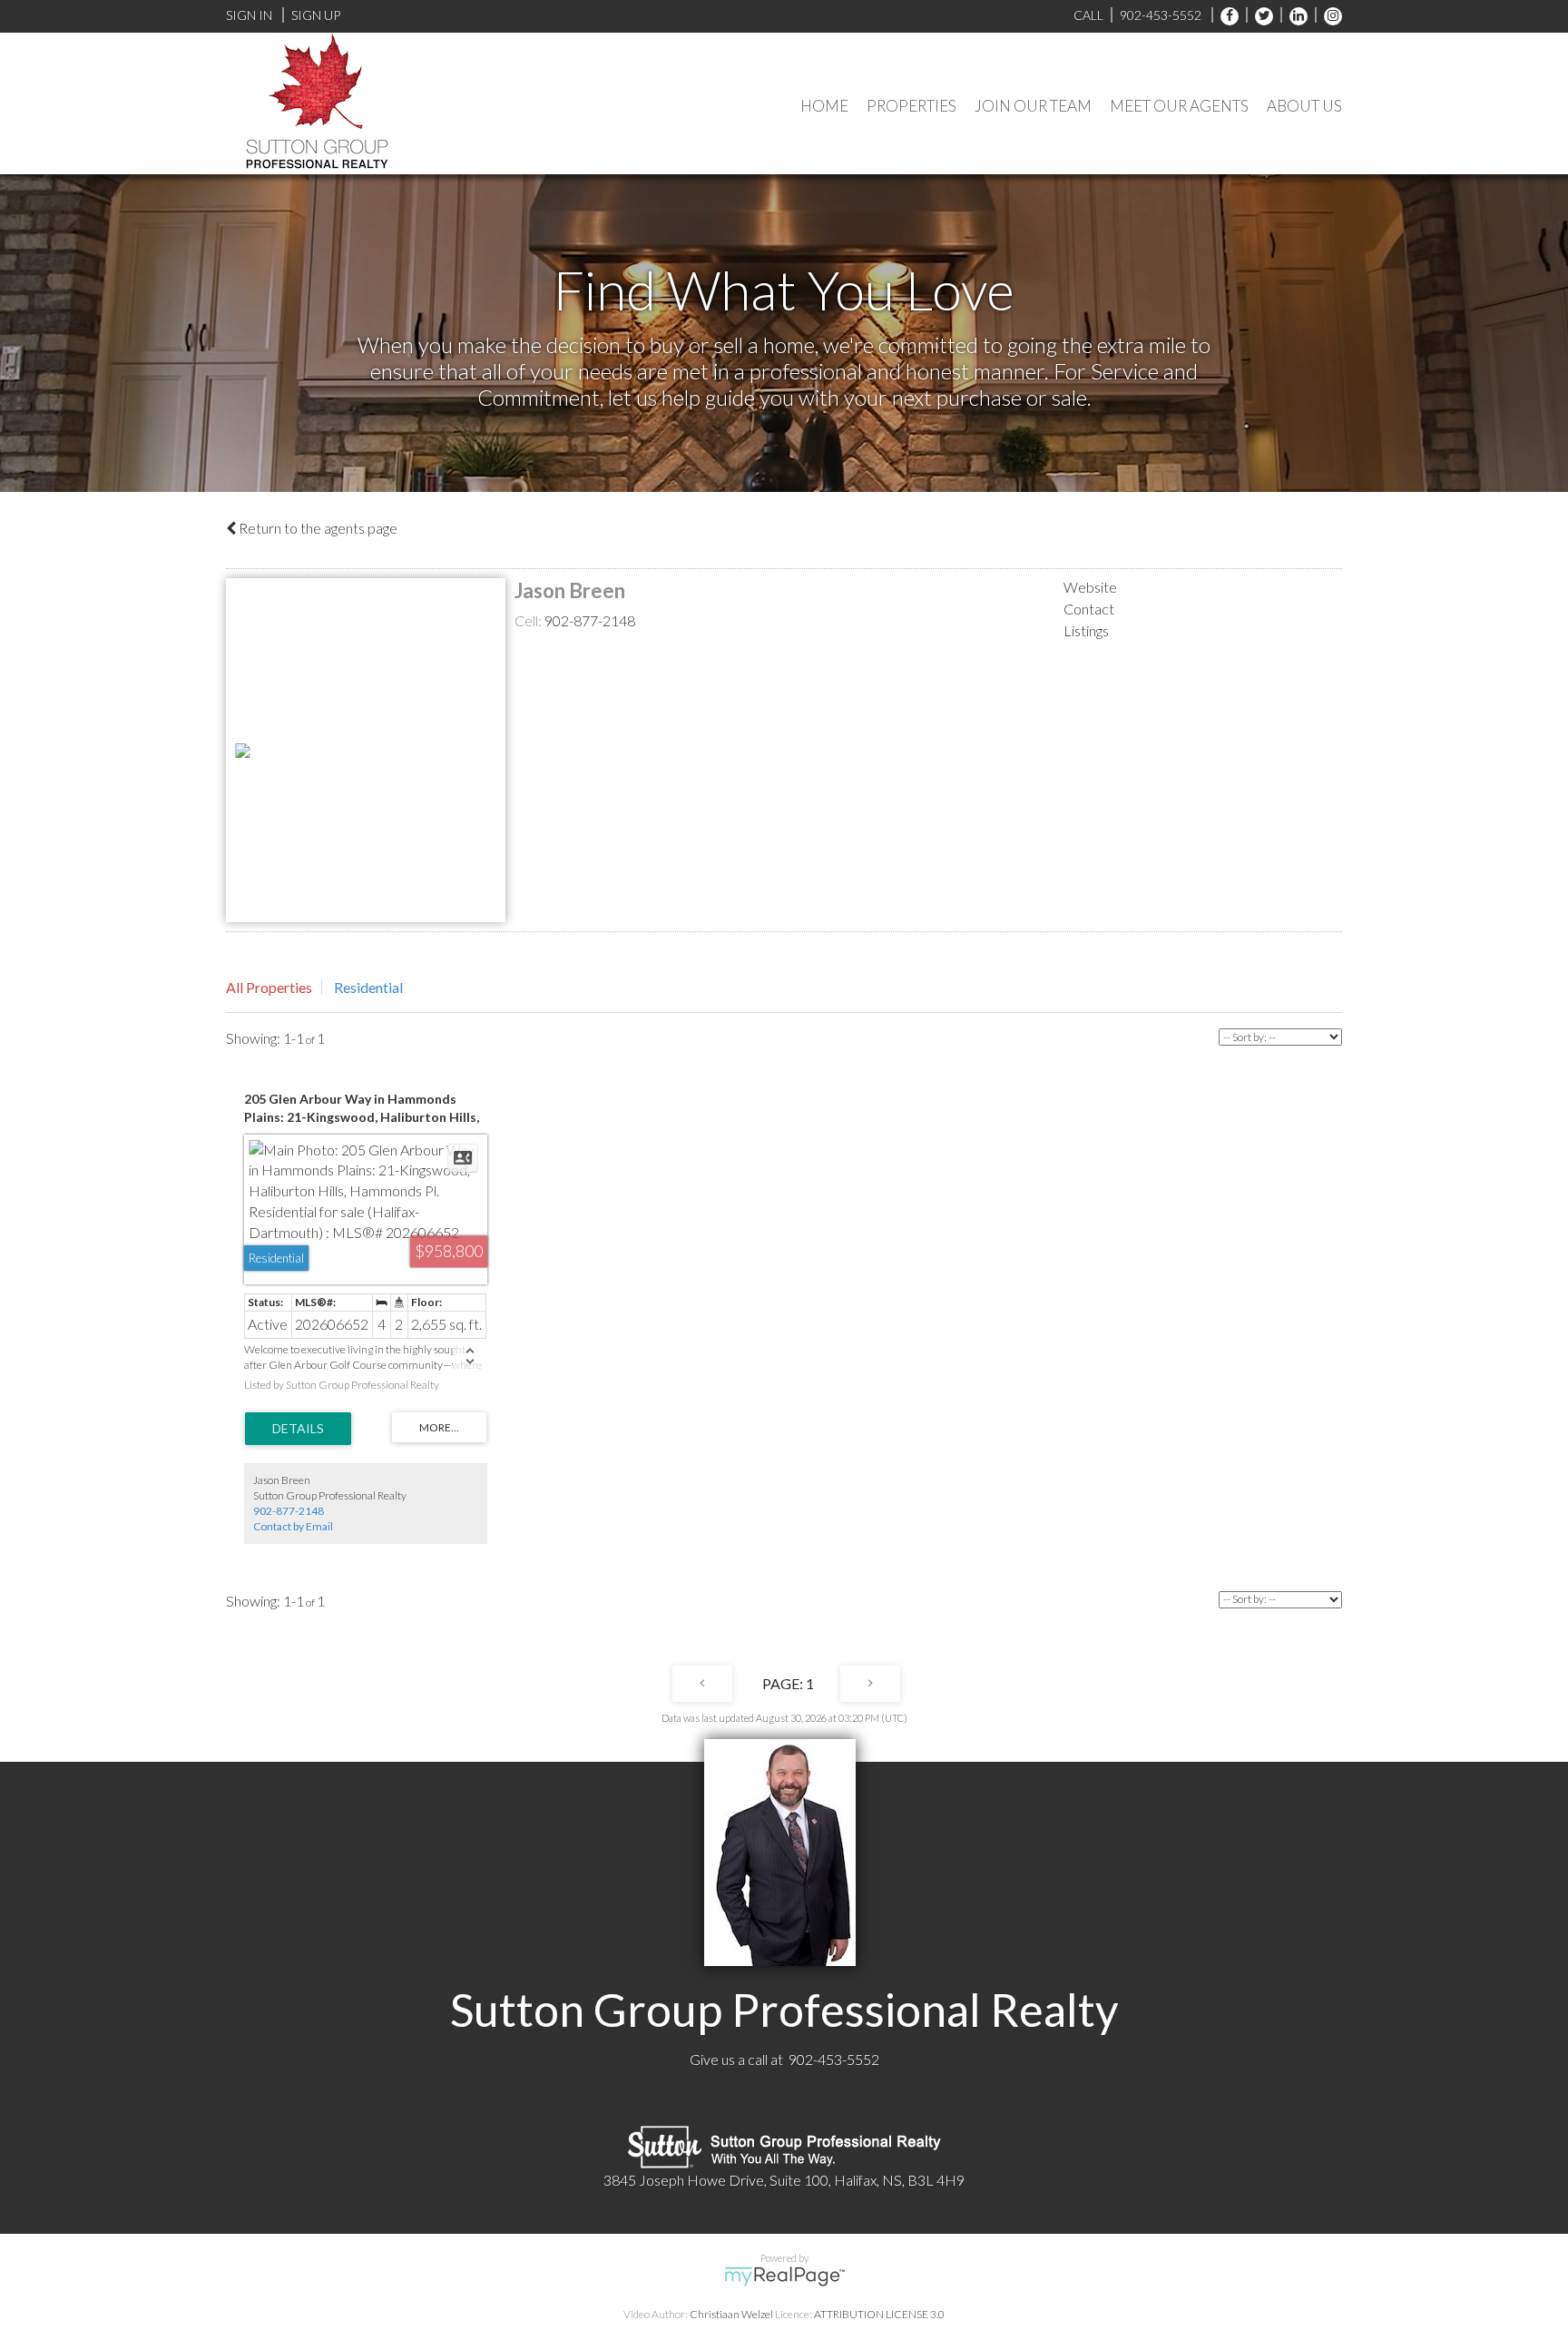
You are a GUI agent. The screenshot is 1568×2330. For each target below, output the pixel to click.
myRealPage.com (784, 2276)
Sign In (249, 15)
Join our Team (1033, 106)
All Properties (269, 987)
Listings (1086, 630)
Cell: (529, 620)
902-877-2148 (590, 620)
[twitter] (1259, 15)
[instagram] (1328, 15)
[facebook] (1225, 15)
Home (824, 106)
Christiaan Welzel (731, 2314)
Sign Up (316, 15)
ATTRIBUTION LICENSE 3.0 (879, 2314)
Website (1090, 587)
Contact (1089, 609)
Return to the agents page (317, 528)
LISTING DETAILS (298, 1429)
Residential (368, 987)
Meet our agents (1179, 106)
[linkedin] (1294, 15)
